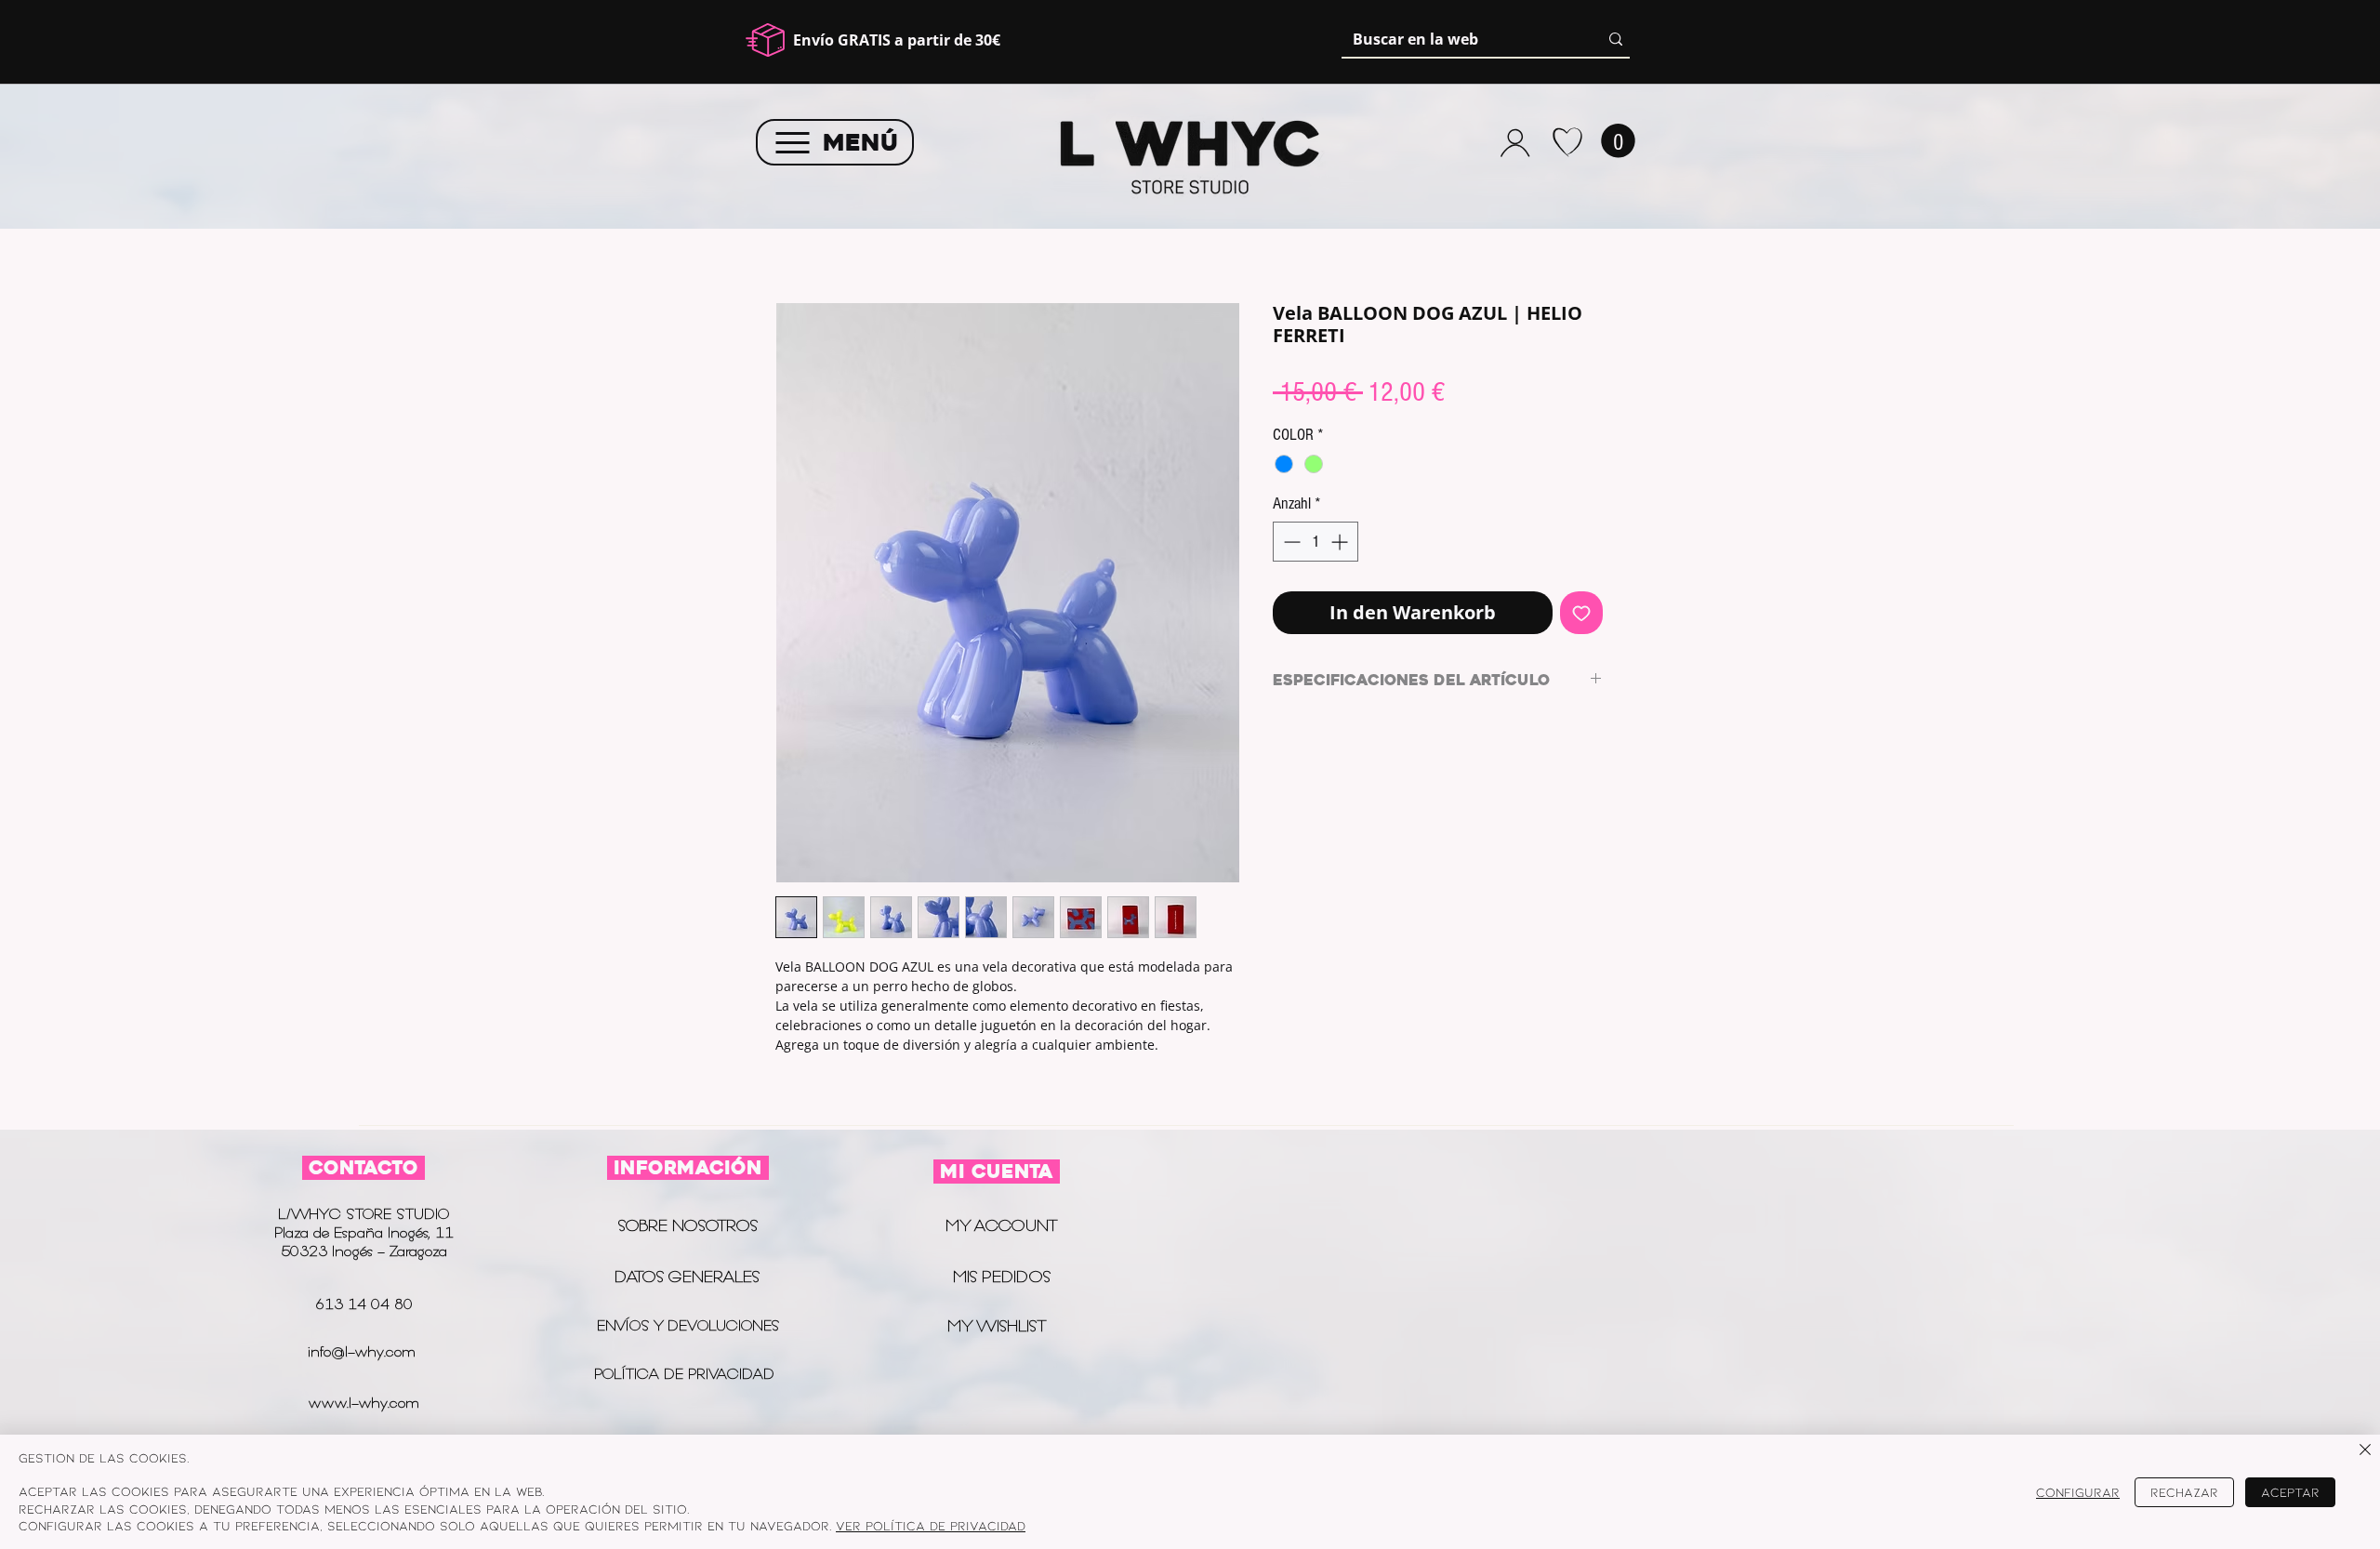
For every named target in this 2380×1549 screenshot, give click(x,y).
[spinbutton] (1316, 542)
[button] (1618, 141)
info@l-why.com (362, 1351)
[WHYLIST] (1567, 142)
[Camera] (1515, 142)
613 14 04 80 (364, 1304)
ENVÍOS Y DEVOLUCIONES (688, 1325)
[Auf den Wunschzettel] (1581, 613)
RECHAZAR (2184, 1492)
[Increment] (1341, 542)
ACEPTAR (2290, 1492)
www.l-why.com (364, 1403)
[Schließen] (2365, 1451)
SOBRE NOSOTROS (688, 1225)
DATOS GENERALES (687, 1277)
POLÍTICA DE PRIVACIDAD (687, 1374)
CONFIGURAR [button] (2078, 1492)
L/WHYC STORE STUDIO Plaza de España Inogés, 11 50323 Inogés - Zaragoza (364, 1232)
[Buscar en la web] (1616, 39)
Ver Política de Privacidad (931, 1525)
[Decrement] (1290, 542)
